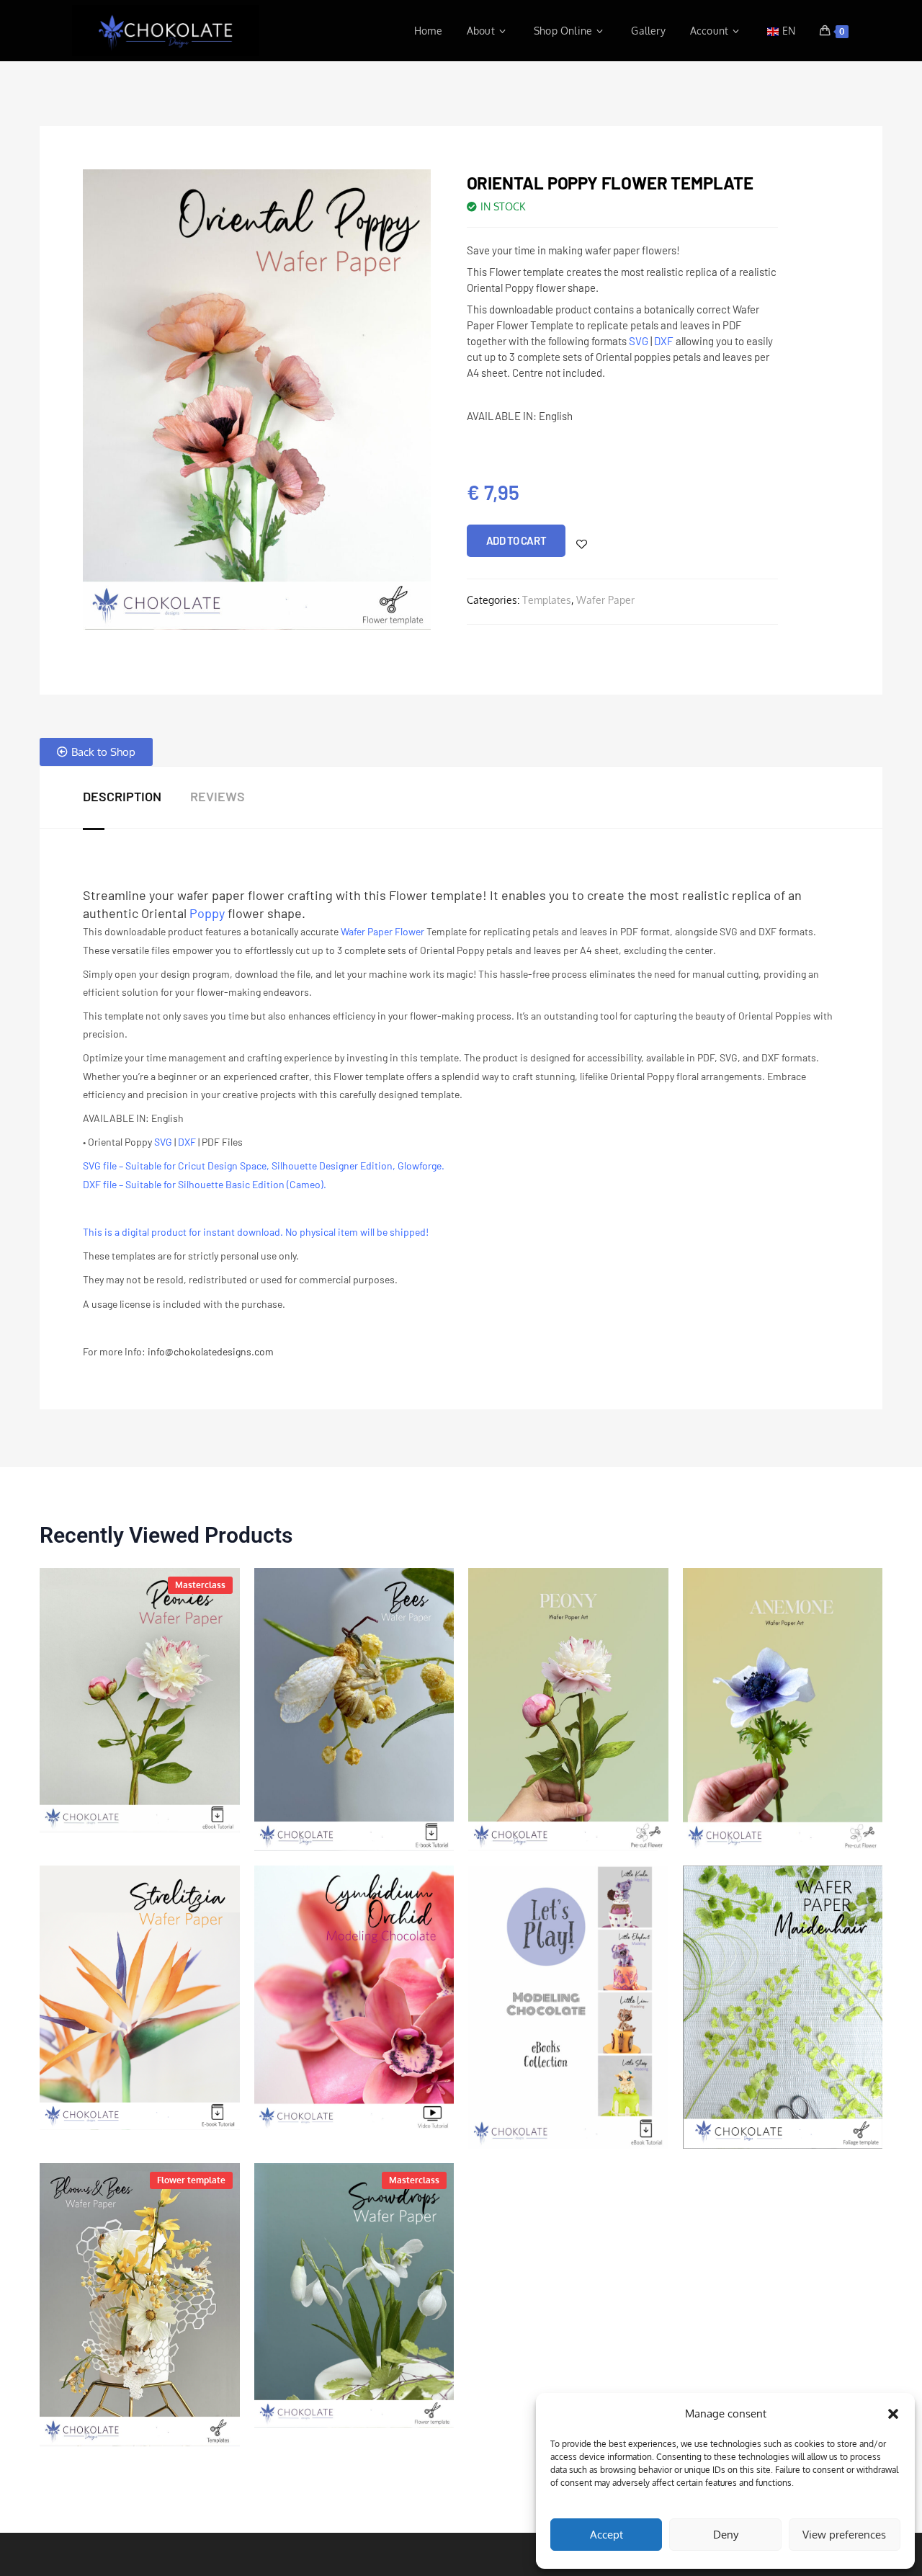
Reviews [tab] (218, 796)
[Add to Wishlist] (582, 544)
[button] (893, 2414)
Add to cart (516, 540)
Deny (726, 2535)
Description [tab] (122, 796)
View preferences (844, 2535)
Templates (547, 600)
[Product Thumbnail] (140, 1700)
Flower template (191, 2180)
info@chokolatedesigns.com (211, 1351)
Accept (607, 2535)
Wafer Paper (605, 600)
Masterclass (200, 1585)
